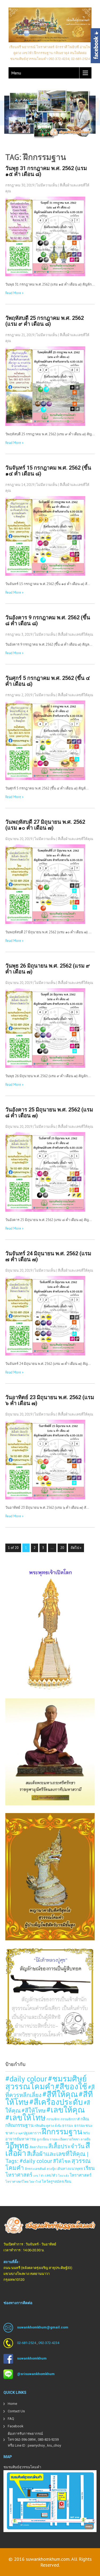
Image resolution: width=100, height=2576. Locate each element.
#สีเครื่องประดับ (56, 2102)
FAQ (11, 2419)
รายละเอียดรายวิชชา (65, 2139)
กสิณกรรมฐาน (19, 2125)
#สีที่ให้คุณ (60, 2094)
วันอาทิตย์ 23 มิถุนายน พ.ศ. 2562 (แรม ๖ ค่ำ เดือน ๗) (50, 1400)
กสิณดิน (40, 2125)
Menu (16, 73)
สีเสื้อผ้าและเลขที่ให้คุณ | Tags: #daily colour (47, 2157)
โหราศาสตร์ (81, 2175)
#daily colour (26, 2079)
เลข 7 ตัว (39, 2176)
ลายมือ (85, 2139)
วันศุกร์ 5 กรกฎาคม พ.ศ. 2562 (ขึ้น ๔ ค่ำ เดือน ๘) (48, 681)
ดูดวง (50, 2125)
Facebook (16, 2426)
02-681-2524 (27, 2343)
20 (62, 1548)
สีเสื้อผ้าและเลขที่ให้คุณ (75, 634)
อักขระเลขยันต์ (35, 2169)
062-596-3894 (25, 2440)
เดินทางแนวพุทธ (70, 2169)
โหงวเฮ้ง (63, 2176)
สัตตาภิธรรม (39, 2147)
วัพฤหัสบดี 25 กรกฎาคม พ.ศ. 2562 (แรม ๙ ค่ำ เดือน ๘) (45, 321)
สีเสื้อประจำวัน (66, 2146)
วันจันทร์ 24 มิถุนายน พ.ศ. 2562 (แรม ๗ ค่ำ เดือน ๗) (48, 1256)
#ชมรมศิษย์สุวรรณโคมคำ (46, 2082)
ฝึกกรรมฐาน (62, 2131)
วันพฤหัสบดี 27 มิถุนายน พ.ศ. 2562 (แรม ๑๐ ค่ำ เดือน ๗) (45, 825)
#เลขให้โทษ (25, 2117)
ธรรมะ (68, 2125)
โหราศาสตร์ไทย (17, 2181)
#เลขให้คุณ (66, 2110)
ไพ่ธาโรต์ (35, 2182)
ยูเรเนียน (43, 2139)
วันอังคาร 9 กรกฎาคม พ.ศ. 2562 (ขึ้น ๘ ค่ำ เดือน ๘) (48, 620)
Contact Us (16, 2411)
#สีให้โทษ (34, 2110)
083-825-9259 (48, 2440)
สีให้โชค (62, 2161)
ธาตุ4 (19, 2133)
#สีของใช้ (71, 2086)
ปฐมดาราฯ (32, 2133)
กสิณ (85, 2119)
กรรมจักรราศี (70, 2119)
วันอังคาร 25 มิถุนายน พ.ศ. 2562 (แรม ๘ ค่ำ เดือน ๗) (49, 1113)
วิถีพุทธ (17, 2145)
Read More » (14, 293)
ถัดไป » (76, 1548)
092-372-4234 (49, 2343)
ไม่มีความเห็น (47, 185)
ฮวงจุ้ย (51, 2169)
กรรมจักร (53, 2119)
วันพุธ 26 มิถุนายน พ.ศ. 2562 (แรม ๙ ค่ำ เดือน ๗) (48, 969)
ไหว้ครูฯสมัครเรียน (57, 2181)
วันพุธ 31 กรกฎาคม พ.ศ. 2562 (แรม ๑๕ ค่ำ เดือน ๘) (46, 171)
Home (12, 2404)
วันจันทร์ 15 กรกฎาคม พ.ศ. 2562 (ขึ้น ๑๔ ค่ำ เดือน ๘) (48, 471)
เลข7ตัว (51, 2175)
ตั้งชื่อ (58, 2126)
